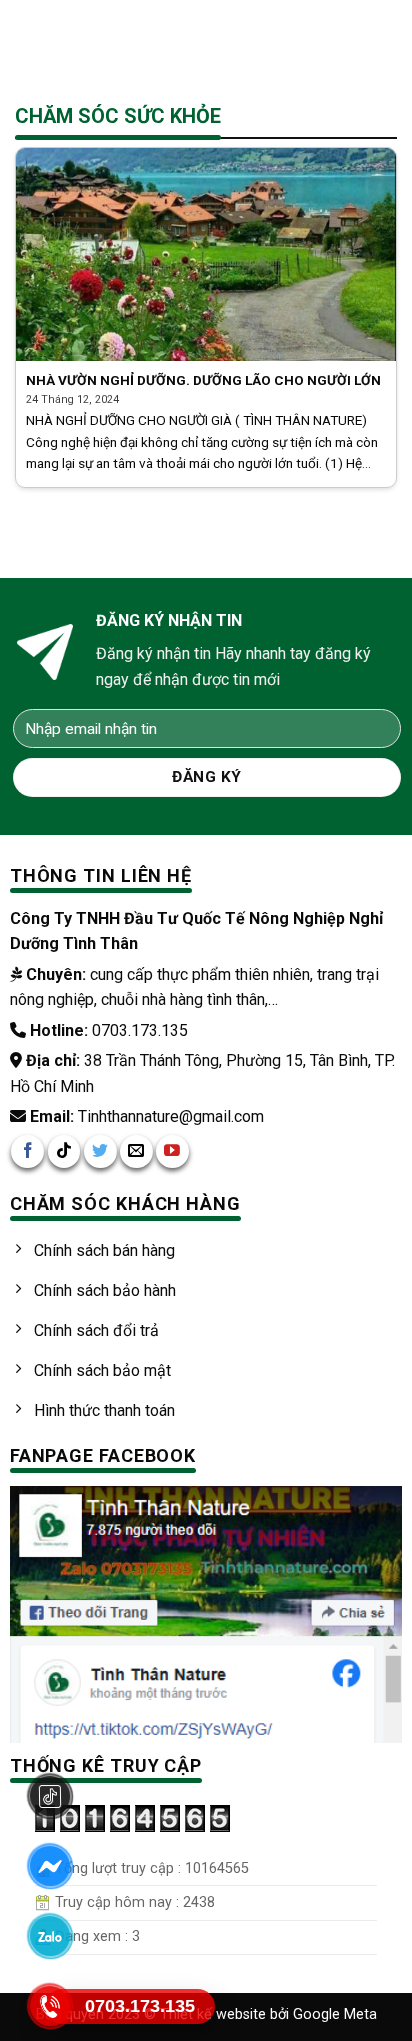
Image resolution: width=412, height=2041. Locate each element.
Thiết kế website (215, 2014)
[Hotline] (50, 2006)
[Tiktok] (50, 1796)
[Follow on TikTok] (64, 1151)
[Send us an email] (136, 1151)
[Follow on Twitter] (100, 1151)
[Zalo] (50, 1936)
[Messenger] (50, 1866)
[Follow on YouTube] (172, 1151)
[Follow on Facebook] (27, 1151)
